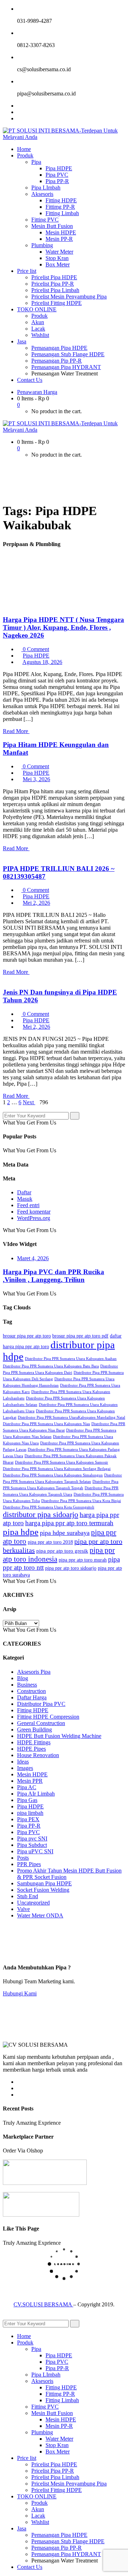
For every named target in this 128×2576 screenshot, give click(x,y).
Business (27, 1685)
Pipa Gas (27, 1800)
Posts (23, 1858)
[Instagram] (19, 118)
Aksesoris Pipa (34, 1672)
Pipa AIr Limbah (36, 1794)
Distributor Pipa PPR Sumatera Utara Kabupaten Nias (46, 1424)
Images (25, 1768)
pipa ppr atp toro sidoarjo (71, 1568)
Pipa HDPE (36, 656)
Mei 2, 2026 (36, 903)
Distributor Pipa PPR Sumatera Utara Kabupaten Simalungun (53, 1475)
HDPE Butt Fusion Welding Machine (59, 1736)
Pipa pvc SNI (32, 1838)
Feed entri (28, 1205)
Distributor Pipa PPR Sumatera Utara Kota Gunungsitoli (49, 1507)
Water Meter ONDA (40, 1915)
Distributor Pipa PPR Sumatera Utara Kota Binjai (81, 1501)
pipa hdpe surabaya (65, 1533)
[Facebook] (19, 106)
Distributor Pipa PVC (41, 1704)
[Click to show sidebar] (5, 1109)
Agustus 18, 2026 (42, 662)
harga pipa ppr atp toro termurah (69, 1523)
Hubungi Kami (20, 1993)
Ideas (23, 1762)
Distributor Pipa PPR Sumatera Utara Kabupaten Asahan (71, 1359)
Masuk (25, 1199)
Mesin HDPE (32, 1774)
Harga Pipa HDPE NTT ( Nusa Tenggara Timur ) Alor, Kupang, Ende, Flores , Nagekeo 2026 (63, 627)
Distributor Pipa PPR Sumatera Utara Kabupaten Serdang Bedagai (57, 1469)
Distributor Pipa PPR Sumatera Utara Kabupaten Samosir (62, 1462)
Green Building (34, 1730)
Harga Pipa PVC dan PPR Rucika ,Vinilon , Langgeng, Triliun (54, 1276)
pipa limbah (30, 1813)
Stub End (28, 1896)
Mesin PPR (30, 1781)
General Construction (41, 1723)
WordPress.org (34, 1218)
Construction (31, 1691)
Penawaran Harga (37, 392)
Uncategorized (33, 1903)
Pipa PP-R (29, 1826)
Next (29, 1102)
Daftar (24, 1192)
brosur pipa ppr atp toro (27, 1336)
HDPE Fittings (34, 1742)
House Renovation (38, 1755)
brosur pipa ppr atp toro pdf (80, 1336)
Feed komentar (34, 1212)
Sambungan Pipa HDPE (44, 1883)
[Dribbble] (19, 2095)
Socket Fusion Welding (43, 1890)
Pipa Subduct (32, 1845)
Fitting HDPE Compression (48, 1717)
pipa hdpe (21, 1532)
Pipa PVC (28, 1832)
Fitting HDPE (33, 1710)
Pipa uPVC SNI (35, 1851)
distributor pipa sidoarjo (41, 1514)
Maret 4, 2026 (33, 1258)
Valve (23, 1909)
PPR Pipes (29, 1864)
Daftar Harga (32, 1697)
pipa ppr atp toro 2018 (50, 1542)
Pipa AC (27, 1787)
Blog (23, 1678)
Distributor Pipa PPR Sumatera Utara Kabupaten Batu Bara (51, 1366)
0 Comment (35, 649)
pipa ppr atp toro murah (83, 1560)
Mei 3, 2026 (36, 779)
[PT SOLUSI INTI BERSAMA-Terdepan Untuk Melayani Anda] (64, 137)
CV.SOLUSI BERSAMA (43, 2304)
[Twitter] (19, 112)
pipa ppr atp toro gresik (62, 1551)
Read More (16, 731)
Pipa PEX (28, 1819)
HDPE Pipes (31, 1749)
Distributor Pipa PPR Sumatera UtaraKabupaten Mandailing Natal (71, 1417)
